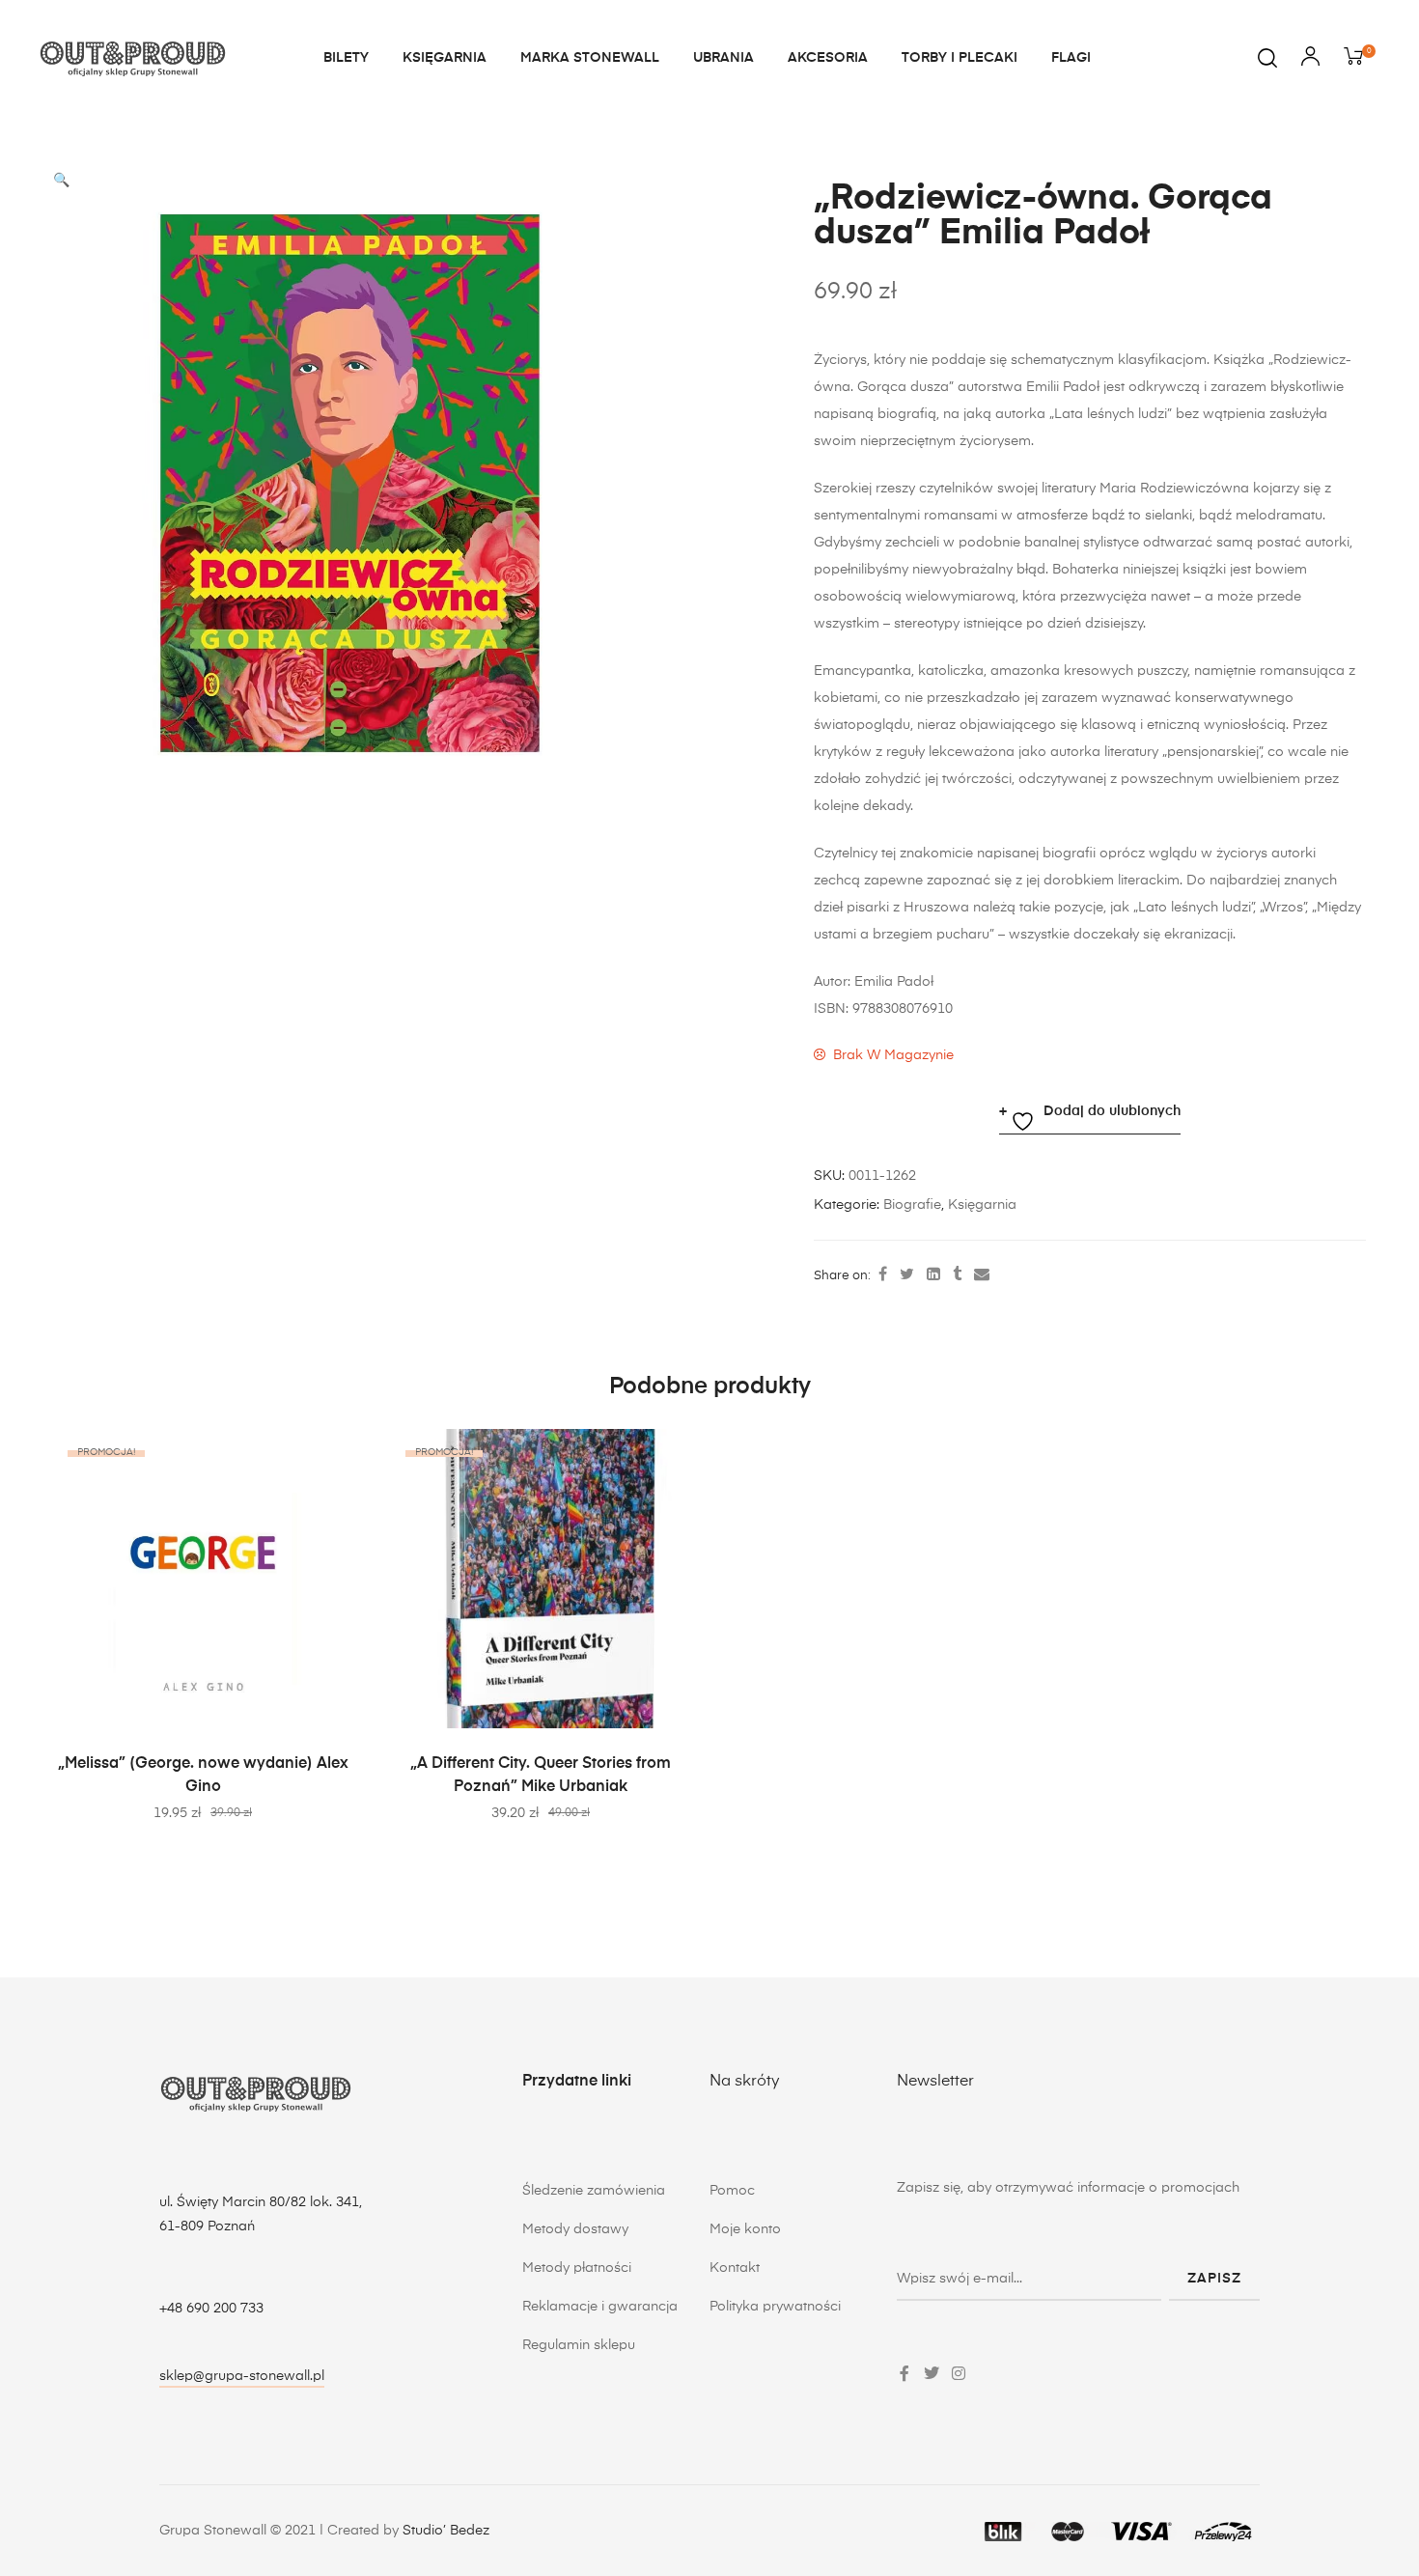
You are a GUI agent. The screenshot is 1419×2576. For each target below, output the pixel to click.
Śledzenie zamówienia (594, 2191)
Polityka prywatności (775, 2307)
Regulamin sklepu (579, 2345)
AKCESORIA (828, 58)
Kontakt (735, 2268)
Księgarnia (982, 1205)
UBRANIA (723, 58)
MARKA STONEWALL (590, 58)
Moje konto (745, 2229)
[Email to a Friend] (982, 1275)
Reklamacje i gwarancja (600, 2307)
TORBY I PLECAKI (960, 58)
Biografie (912, 1205)
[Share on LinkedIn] (933, 1275)
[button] (61, 181)
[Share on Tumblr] (957, 1275)
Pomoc (732, 2191)
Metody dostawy (575, 2229)
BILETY (346, 58)
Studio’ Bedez (446, 2531)
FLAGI (1071, 58)
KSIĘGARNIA (445, 58)
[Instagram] (959, 2373)
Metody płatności (577, 2268)
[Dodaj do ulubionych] (328, 1453)
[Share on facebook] (883, 1275)
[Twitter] (932, 2373)
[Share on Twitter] (907, 1275)
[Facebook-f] (904, 2373)
